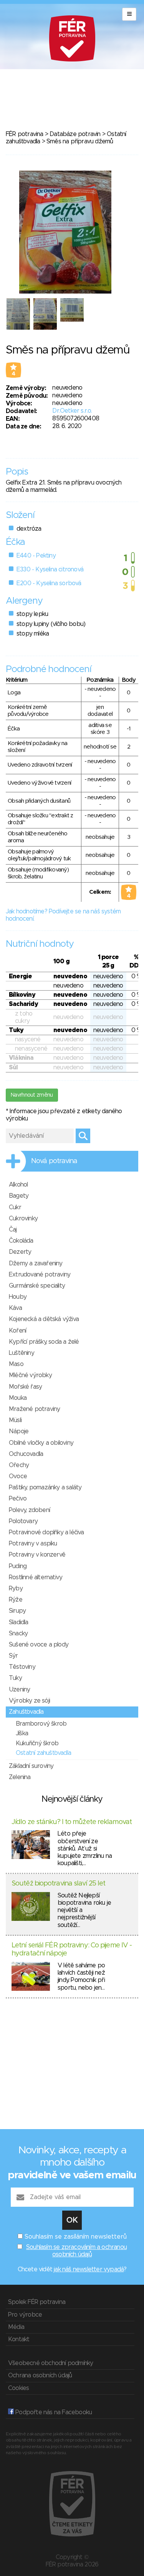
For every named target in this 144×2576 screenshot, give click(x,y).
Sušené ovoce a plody (39, 1645)
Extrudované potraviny (40, 1275)
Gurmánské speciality (37, 1286)
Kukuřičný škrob (37, 1743)
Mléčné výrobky (30, 1375)
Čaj (13, 1230)
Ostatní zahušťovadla (43, 1753)
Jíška (22, 1733)
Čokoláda (21, 1241)
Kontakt (19, 2339)
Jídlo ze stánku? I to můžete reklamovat (72, 1822)
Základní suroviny (31, 1766)
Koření (17, 1331)
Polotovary (23, 1521)
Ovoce (18, 1476)
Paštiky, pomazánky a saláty (45, 1487)
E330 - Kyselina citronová (50, 569)
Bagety (19, 1196)
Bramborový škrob (41, 1724)
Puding (18, 1566)
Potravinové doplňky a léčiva (46, 1532)
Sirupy (17, 1611)
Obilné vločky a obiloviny (41, 1443)
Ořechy (19, 1465)
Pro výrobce (25, 2315)
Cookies (18, 2388)
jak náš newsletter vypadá (89, 2269)
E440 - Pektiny (36, 556)
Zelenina (20, 1777)
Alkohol (18, 1185)
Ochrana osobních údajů (40, 2375)
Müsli (15, 1420)
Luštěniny (22, 1353)
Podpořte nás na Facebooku (53, 2412)
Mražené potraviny (34, 1409)
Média (16, 2327)
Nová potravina (54, 1161)
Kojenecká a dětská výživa (44, 1319)
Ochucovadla (26, 1454)
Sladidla (19, 1622)
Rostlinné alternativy (36, 1577)
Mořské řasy (25, 1387)
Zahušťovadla (26, 1712)
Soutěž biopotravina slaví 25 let (58, 1884)
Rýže (16, 1600)
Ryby (16, 1588)
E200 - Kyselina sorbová (49, 583)
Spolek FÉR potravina (37, 2302)
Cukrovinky (23, 1218)
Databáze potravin (75, 134)
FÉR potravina (25, 134)
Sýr (13, 1656)
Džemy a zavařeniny (36, 1263)
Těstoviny (22, 1667)
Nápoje (19, 1431)
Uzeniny (19, 1690)
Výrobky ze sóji (29, 1701)
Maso (16, 1364)
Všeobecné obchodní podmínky (50, 2363)
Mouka (18, 1398)
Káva (15, 1308)
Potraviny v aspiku (33, 1544)
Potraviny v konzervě (37, 1555)
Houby (18, 1297)
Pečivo (18, 1499)
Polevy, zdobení (29, 1510)
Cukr (15, 1207)
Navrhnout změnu (32, 1095)
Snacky (18, 1633)
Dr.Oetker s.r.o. (72, 411)
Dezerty (20, 1252)
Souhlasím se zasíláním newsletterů (76, 2237)
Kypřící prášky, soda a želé (44, 1342)
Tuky (15, 1678)
